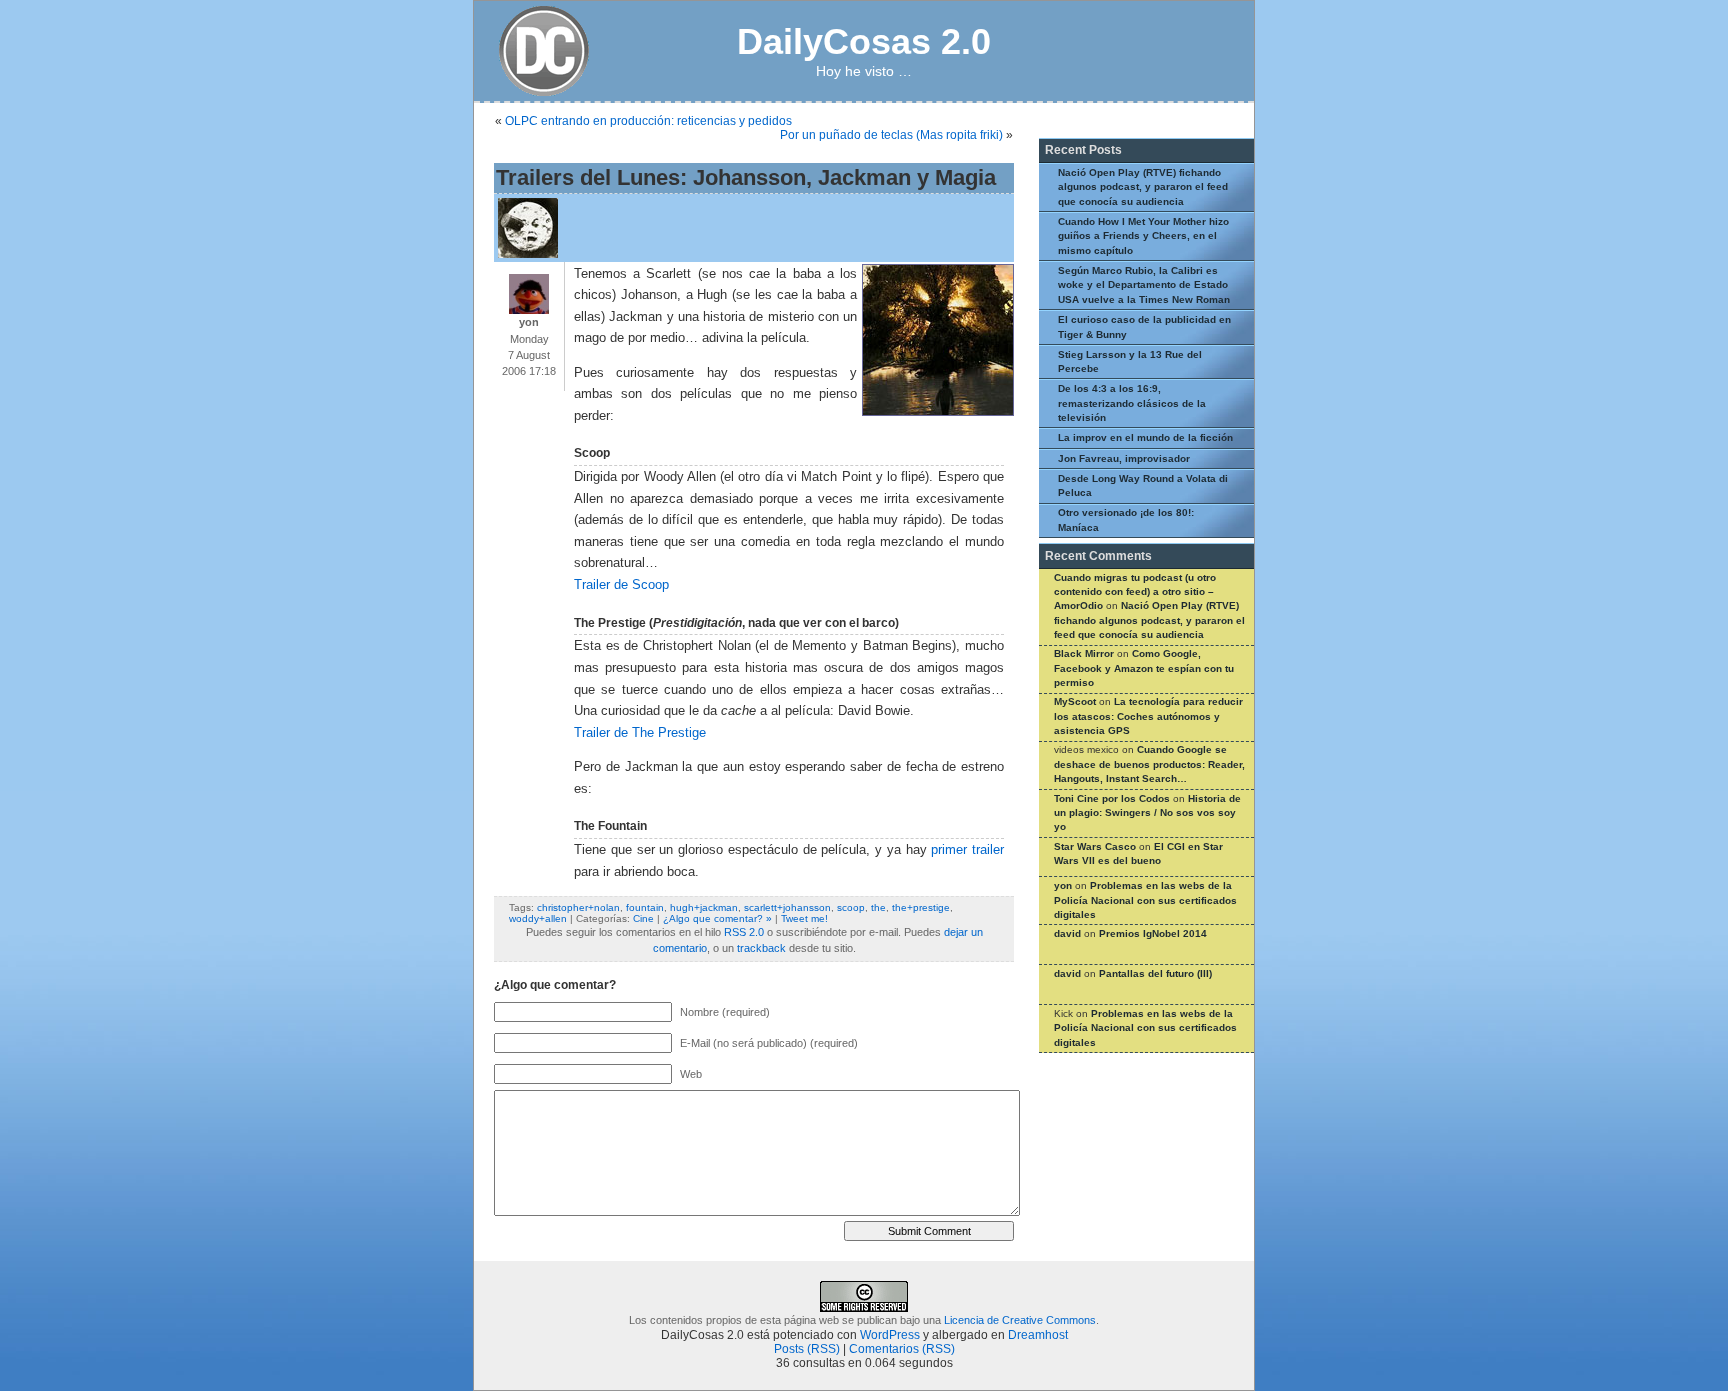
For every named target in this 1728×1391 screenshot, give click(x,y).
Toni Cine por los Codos (1112, 798)
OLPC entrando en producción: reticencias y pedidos (648, 121)
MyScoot (1075, 701)
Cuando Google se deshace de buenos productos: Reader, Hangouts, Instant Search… (1149, 764)
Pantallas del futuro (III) (1155, 973)
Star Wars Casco (1095, 846)
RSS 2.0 (744, 932)
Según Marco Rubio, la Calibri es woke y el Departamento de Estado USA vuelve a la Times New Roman (1144, 285)
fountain (645, 907)
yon (1063, 885)
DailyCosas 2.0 (864, 41)
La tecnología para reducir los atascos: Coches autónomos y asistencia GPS (1148, 716)
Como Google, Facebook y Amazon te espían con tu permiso (1144, 668)
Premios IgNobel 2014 (1153, 933)
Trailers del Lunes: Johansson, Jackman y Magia (746, 177)
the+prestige (921, 907)
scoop (851, 907)
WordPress (890, 1335)
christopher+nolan (578, 907)
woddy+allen (538, 918)
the (878, 907)
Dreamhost (1038, 1335)
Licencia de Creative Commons (1020, 1320)
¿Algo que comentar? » (717, 918)
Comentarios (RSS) (902, 1349)
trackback (761, 948)
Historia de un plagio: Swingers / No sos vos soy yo (1147, 813)
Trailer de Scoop (621, 585)
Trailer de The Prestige (640, 733)
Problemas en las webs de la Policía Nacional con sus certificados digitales (1145, 900)
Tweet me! (804, 918)
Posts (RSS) (807, 1349)
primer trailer (967, 850)
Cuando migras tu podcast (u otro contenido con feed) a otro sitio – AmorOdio (1135, 592)
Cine (643, 918)
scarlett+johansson (787, 907)
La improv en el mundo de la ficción (1145, 437)
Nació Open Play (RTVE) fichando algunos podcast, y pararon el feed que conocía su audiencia (1143, 187)
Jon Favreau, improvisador (1124, 458)
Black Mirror (1084, 653)
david (1067, 933)
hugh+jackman (704, 907)
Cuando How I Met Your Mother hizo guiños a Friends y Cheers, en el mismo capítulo (1143, 236)
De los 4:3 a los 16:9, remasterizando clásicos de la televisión (1132, 403)
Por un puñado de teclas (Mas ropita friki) (891, 135)
